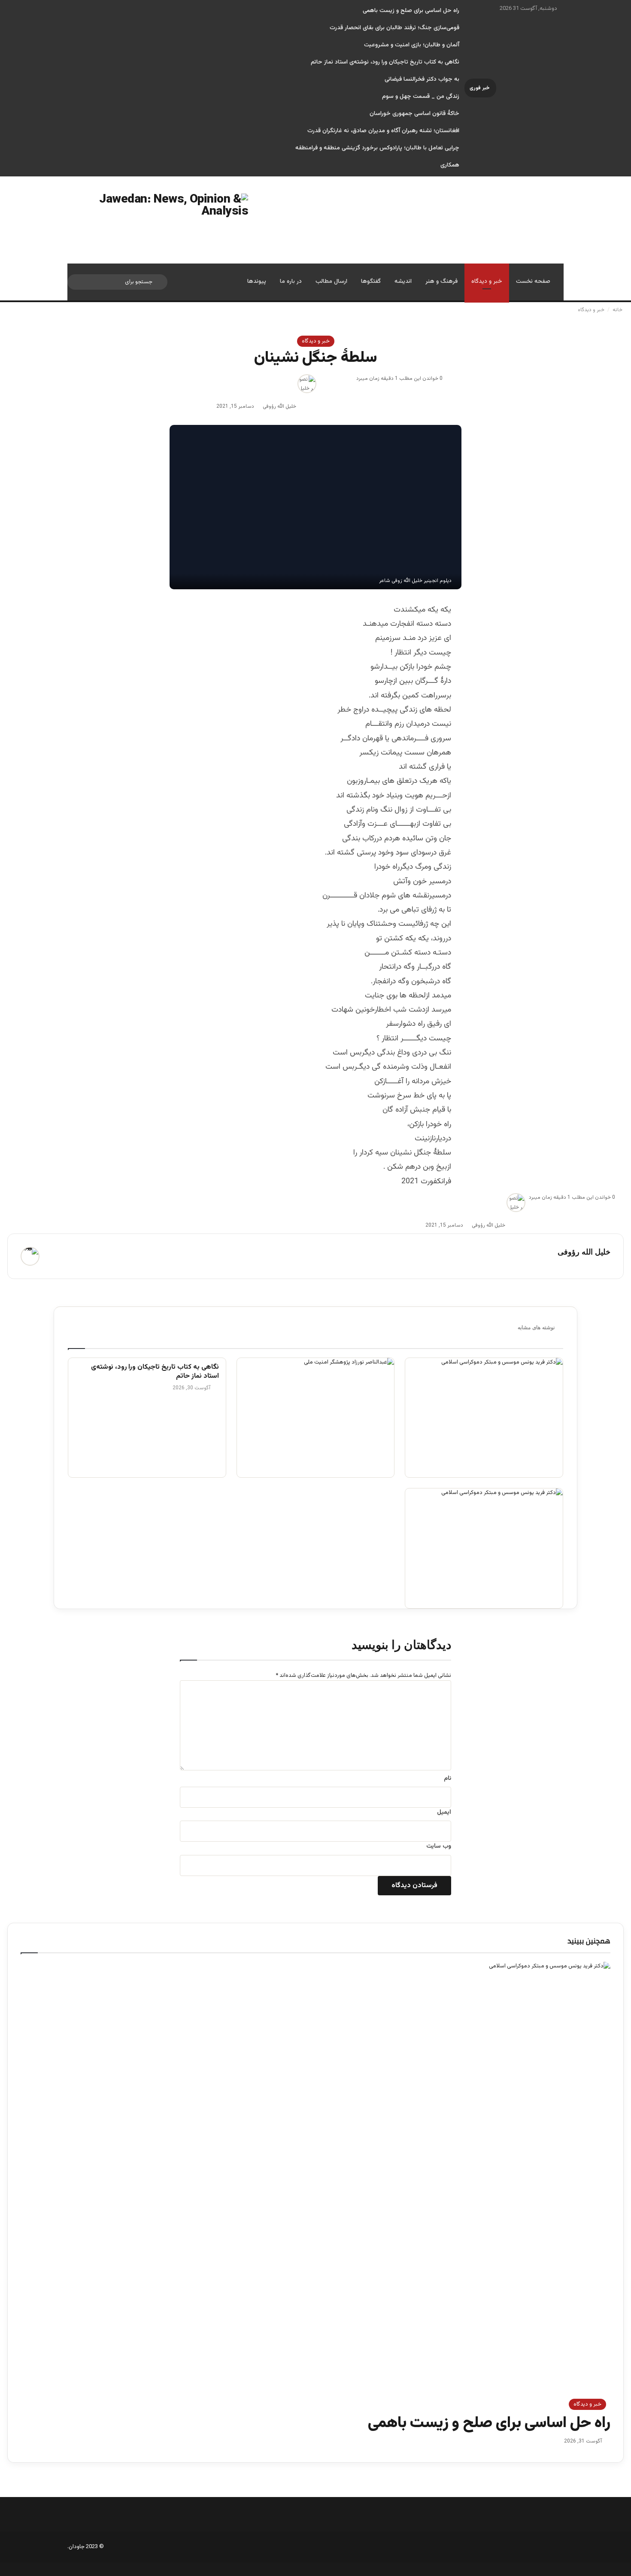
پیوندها (257, 282)
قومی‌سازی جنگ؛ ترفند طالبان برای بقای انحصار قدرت (394, 28)
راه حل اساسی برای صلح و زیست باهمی (411, 11)
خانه (618, 310)
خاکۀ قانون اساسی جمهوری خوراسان (414, 114)
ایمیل (444, 1812)
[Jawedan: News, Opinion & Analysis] (158, 220)
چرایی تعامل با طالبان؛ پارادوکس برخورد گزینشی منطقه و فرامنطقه (377, 148)
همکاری (450, 165)
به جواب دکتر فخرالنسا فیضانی (422, 79)
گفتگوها (371, 282)
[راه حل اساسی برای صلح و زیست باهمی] (484, 1548)
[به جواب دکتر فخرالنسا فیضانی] (484, 1418)
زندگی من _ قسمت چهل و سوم (421, 97)
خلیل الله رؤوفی (279, 406)
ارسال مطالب (331, 282)
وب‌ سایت (439, 1846)
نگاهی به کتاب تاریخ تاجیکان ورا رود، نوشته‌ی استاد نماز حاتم (385, 62)
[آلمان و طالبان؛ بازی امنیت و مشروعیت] (316, 1418)
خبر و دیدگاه (487, 282)
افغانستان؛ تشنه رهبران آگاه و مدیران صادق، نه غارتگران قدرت (383, 131)
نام (447, 1779)
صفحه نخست (533, 282)
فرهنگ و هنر (441, 282)
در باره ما (291, 282)
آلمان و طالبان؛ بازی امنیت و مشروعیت (412, 45)
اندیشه (403, 282)
